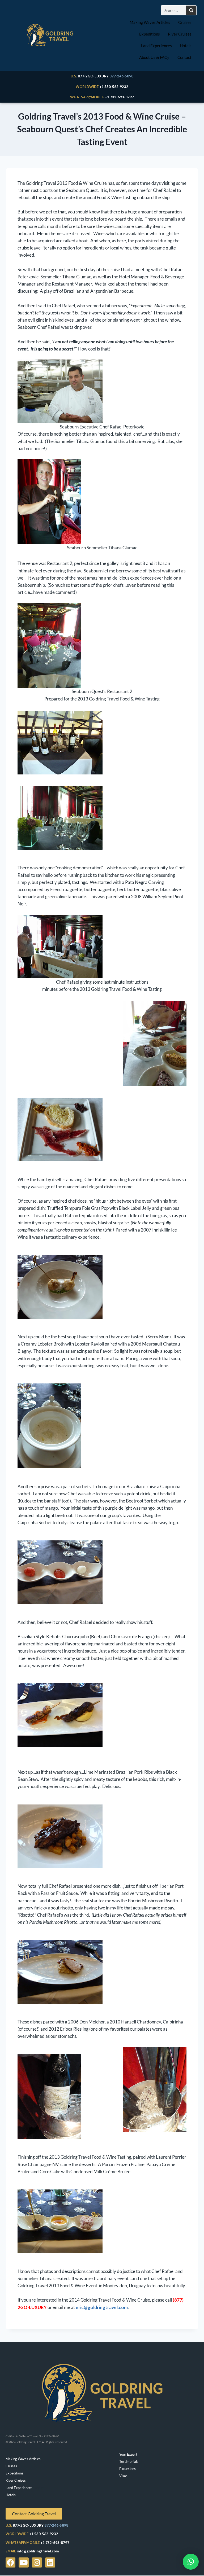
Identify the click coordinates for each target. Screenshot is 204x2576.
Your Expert (128, 2454)
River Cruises (180, 34)
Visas (123, 2476)
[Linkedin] (50, 2562)
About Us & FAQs (154, 57)
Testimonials (129, 2461)
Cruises (185, 22)
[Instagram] (37, 2562)
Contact (184, 57)
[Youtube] (24, 2562)
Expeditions (150, 34)
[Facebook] (11, 2562)
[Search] (191, 10)
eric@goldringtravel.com (102, 2307)
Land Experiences (156, 46)
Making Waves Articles (150, 22)
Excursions (127, 2469)
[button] (191, 2562)
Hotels (186, 46)
